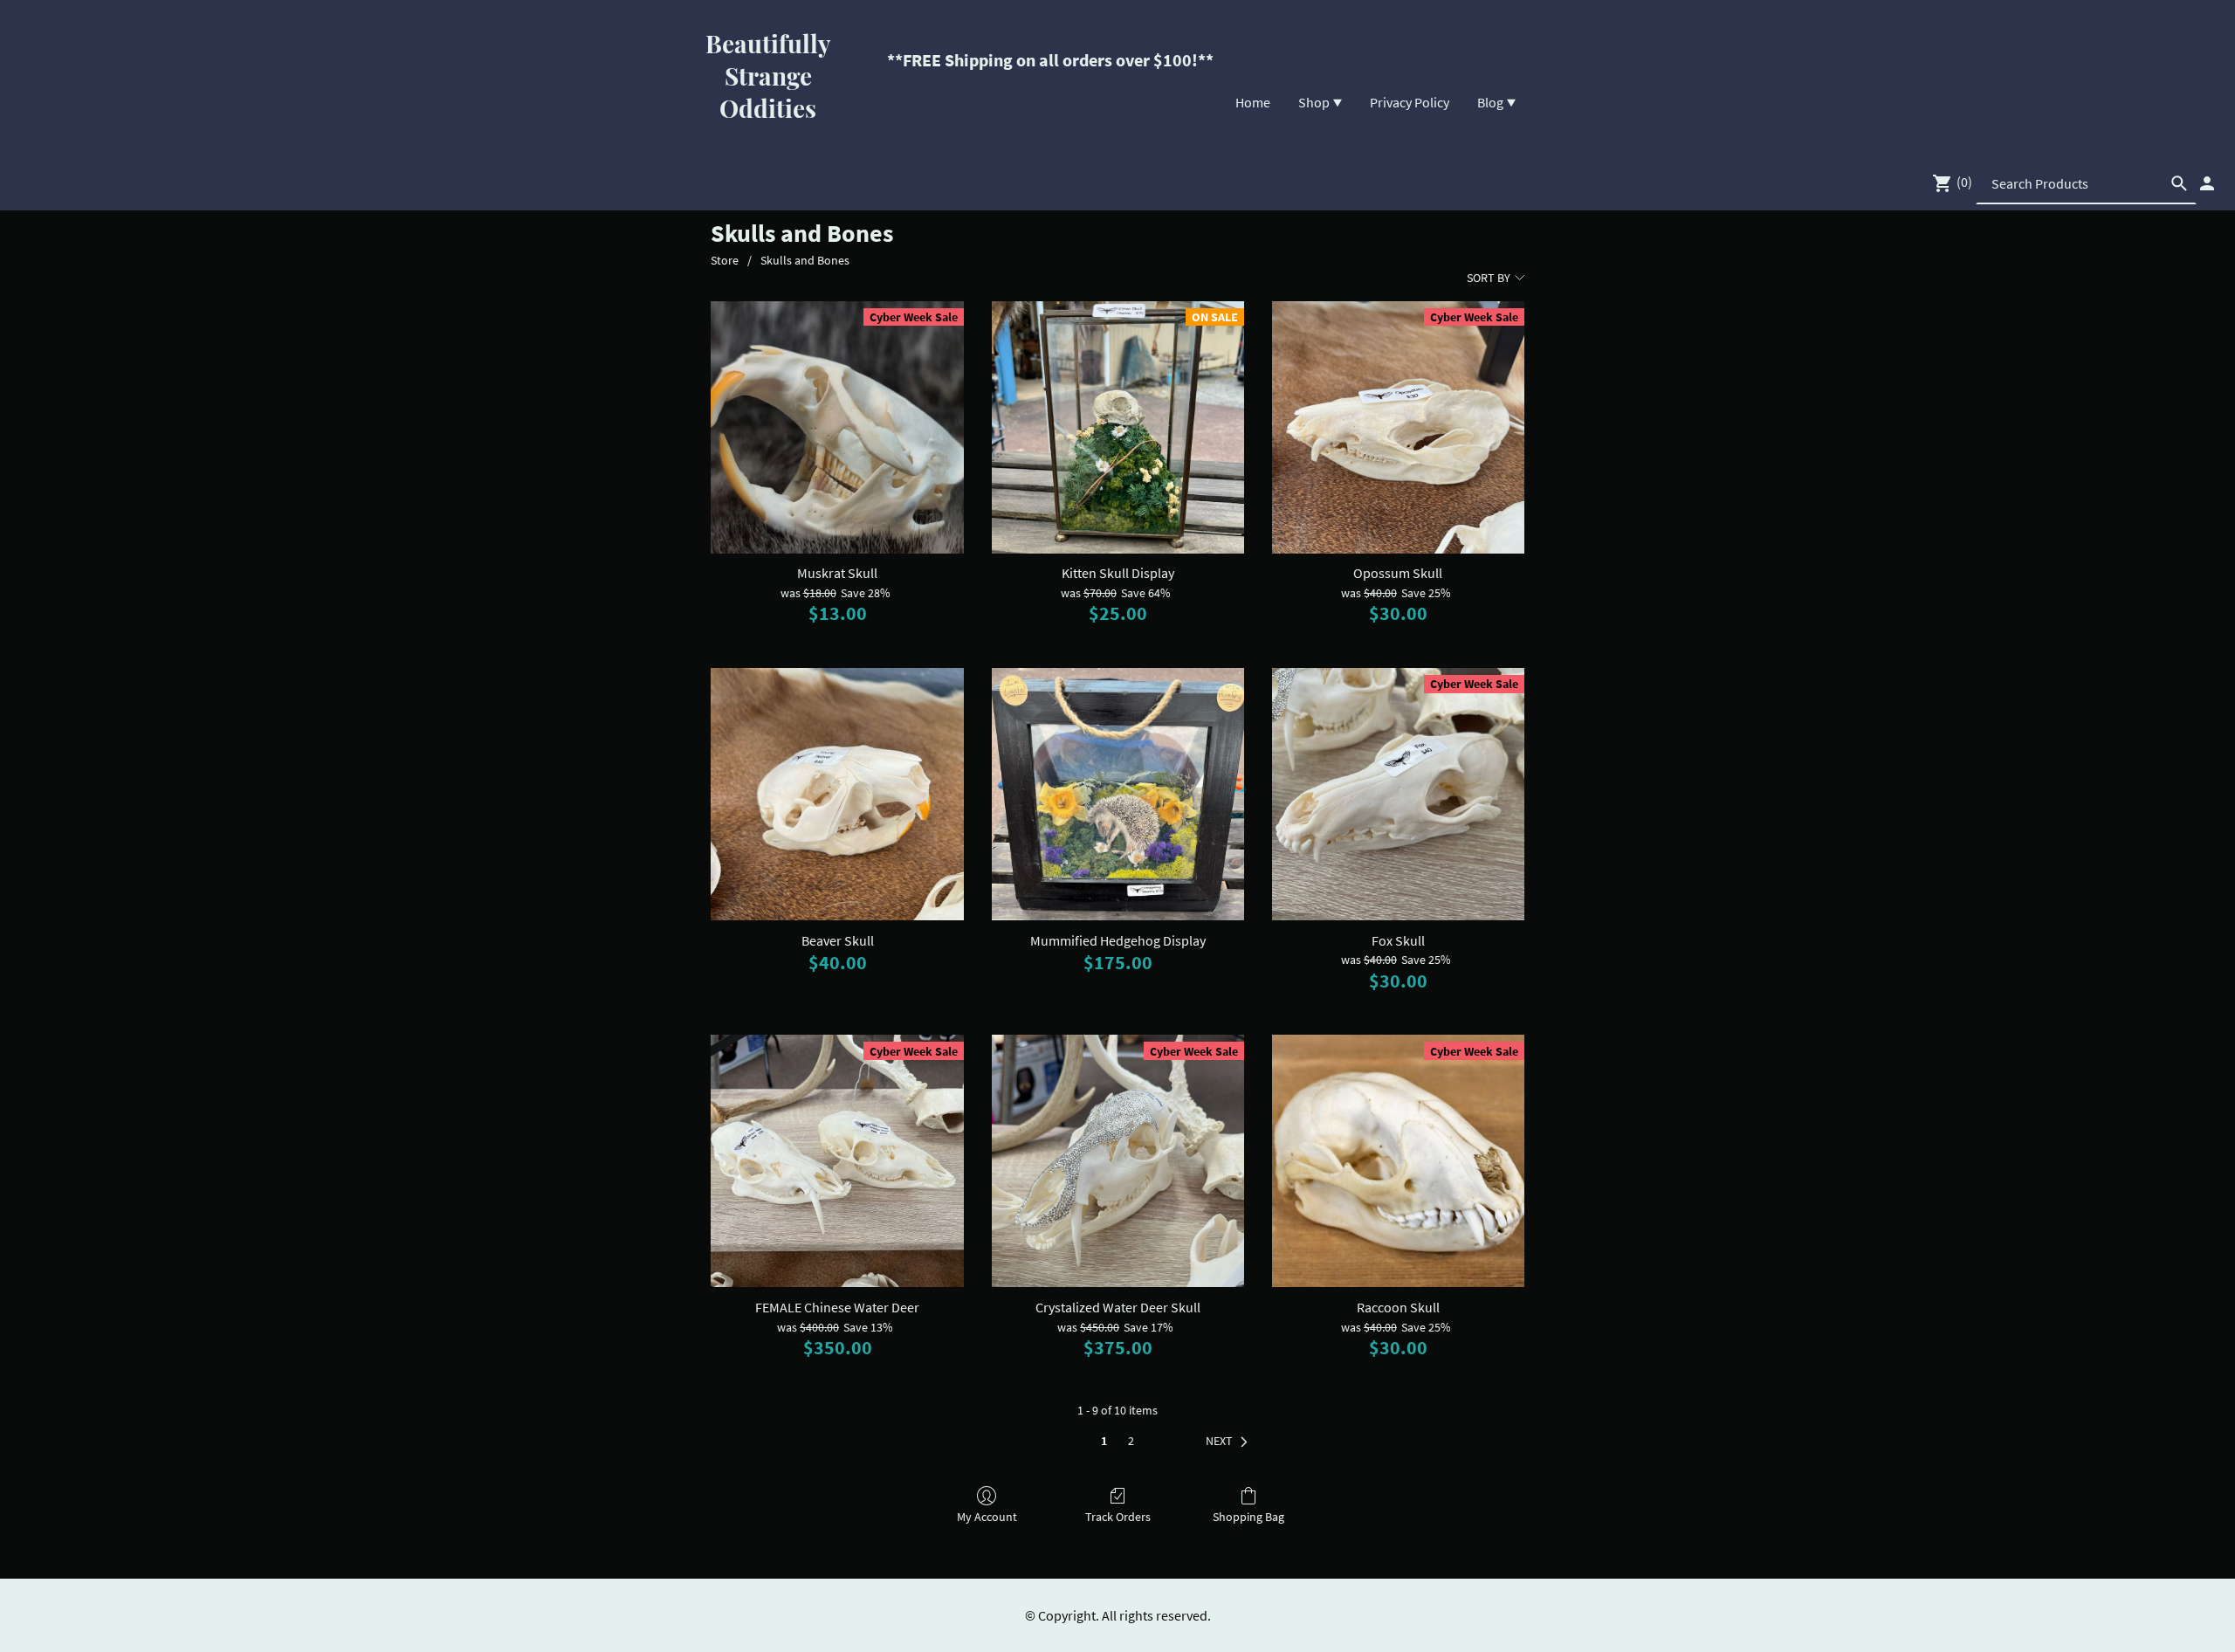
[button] (1230, 1442)
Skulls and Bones (805, 260)
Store (725, 260)
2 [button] (1131, 1441)
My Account (987, 1517)
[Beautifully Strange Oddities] (768, 140)
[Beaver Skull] (837, 794)
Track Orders (1118, 1517)
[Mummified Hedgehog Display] (1118, 794)
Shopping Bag (1248, 1517)
